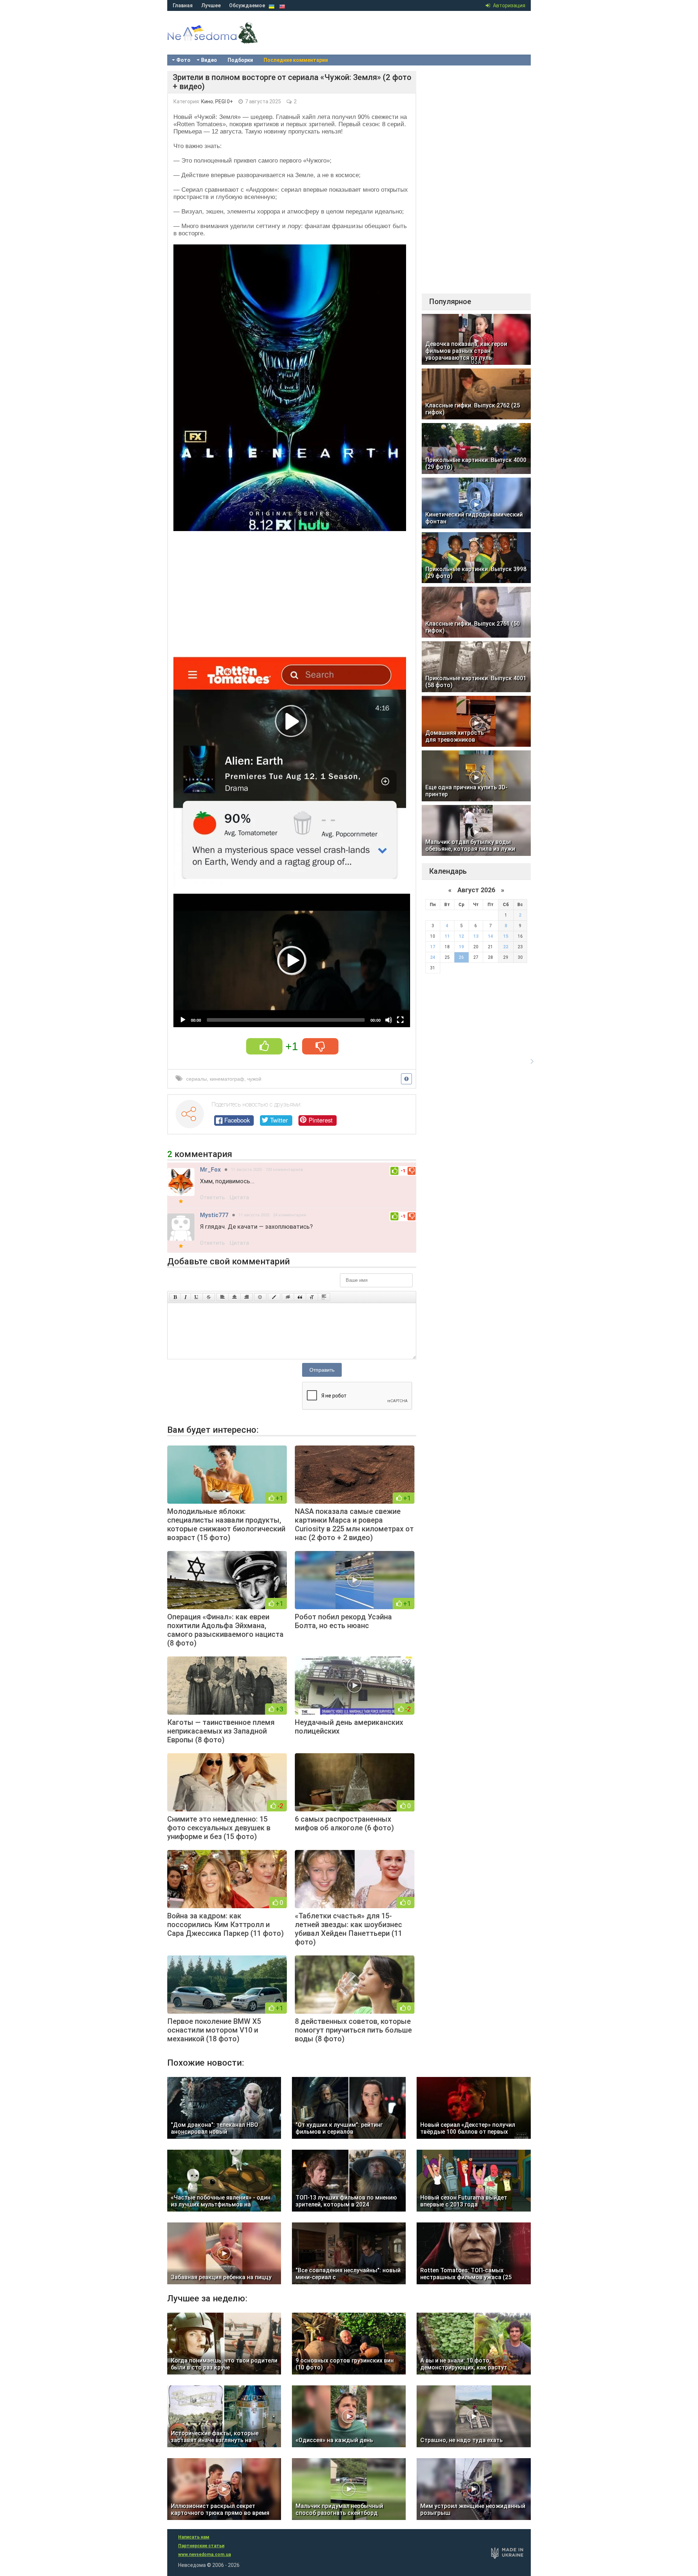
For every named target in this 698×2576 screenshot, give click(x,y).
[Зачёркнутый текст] (209, 1297)
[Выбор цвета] (274, 1297)
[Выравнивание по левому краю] (222, 1297)
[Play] (183, 1020)
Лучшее (211, 5)
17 (433, 947)
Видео (209, 60)
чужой (254, 1079)
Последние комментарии (296, 60)
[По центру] (234, 1297)
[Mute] (389, 1020)
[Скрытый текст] (288, 1297)
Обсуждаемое (247, 5)
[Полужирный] (175, 1297)
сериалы (196, 1079)
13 (476, 936)
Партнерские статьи (201, 2546)
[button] (292, 961)
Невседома (225, 40)
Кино (207, 101)
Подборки (240, 60)
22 (506, 947)
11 (447, 936)
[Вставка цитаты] (300, 1297)
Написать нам (194, 2537)
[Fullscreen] (400, 1020)
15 (506, 936)
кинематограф (227, 1079)
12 (461, 936)
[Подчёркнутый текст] (197, 1297)
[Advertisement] (292, 591)
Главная (183, 5)
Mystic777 (214, 1215)
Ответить (212, 1197)
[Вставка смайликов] (260, 1297)
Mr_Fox (210, 1170)
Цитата (239, 1197)
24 (433, 957)
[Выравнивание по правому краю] (246, 1297)
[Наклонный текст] (186, 1297)
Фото (183, 60)
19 (461, 947)
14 (490, 936)
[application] (292, 960)
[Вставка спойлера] (324, 1297)
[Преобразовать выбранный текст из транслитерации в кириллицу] (312, 1297)
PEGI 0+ (224, 101)
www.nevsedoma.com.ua (204, 2555)
